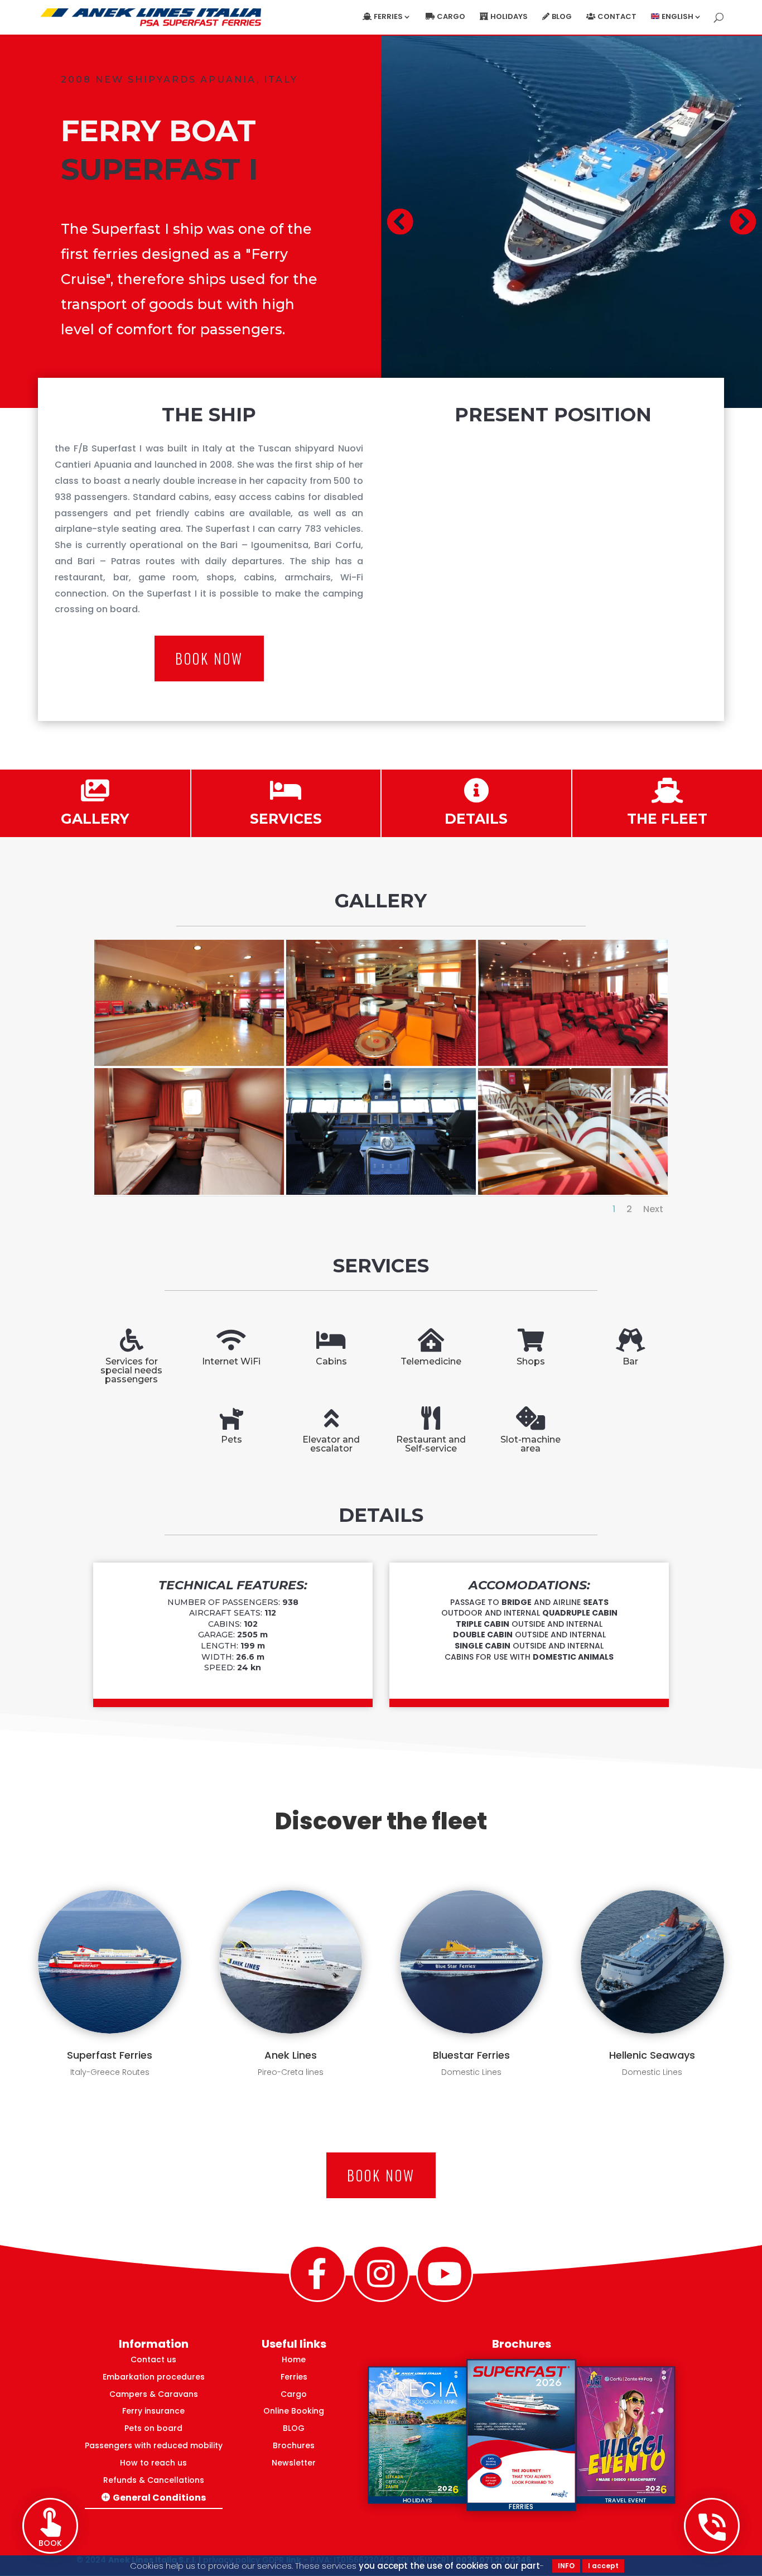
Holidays (509, 17)
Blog (562, 17)
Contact (617, 17)
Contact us (153, 2359)
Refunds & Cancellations (154, 2480)
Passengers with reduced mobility (154, 2445)
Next (653, 1209)
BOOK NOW (209, 658)
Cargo (451, 17)
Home (294, 2359)
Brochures (294, 2445)
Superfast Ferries (110, 2055)
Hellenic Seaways (652, 2055)
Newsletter (294, 2463)
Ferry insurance (153, 2411)
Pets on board (153, 2428)
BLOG (294, 2428)
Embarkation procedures (154, 2377)
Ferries (294, 2377)
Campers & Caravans (154, 2394)
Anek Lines (291, 2055)
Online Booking (294, 2411)
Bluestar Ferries (471, 2055)
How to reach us (153, 2463)
